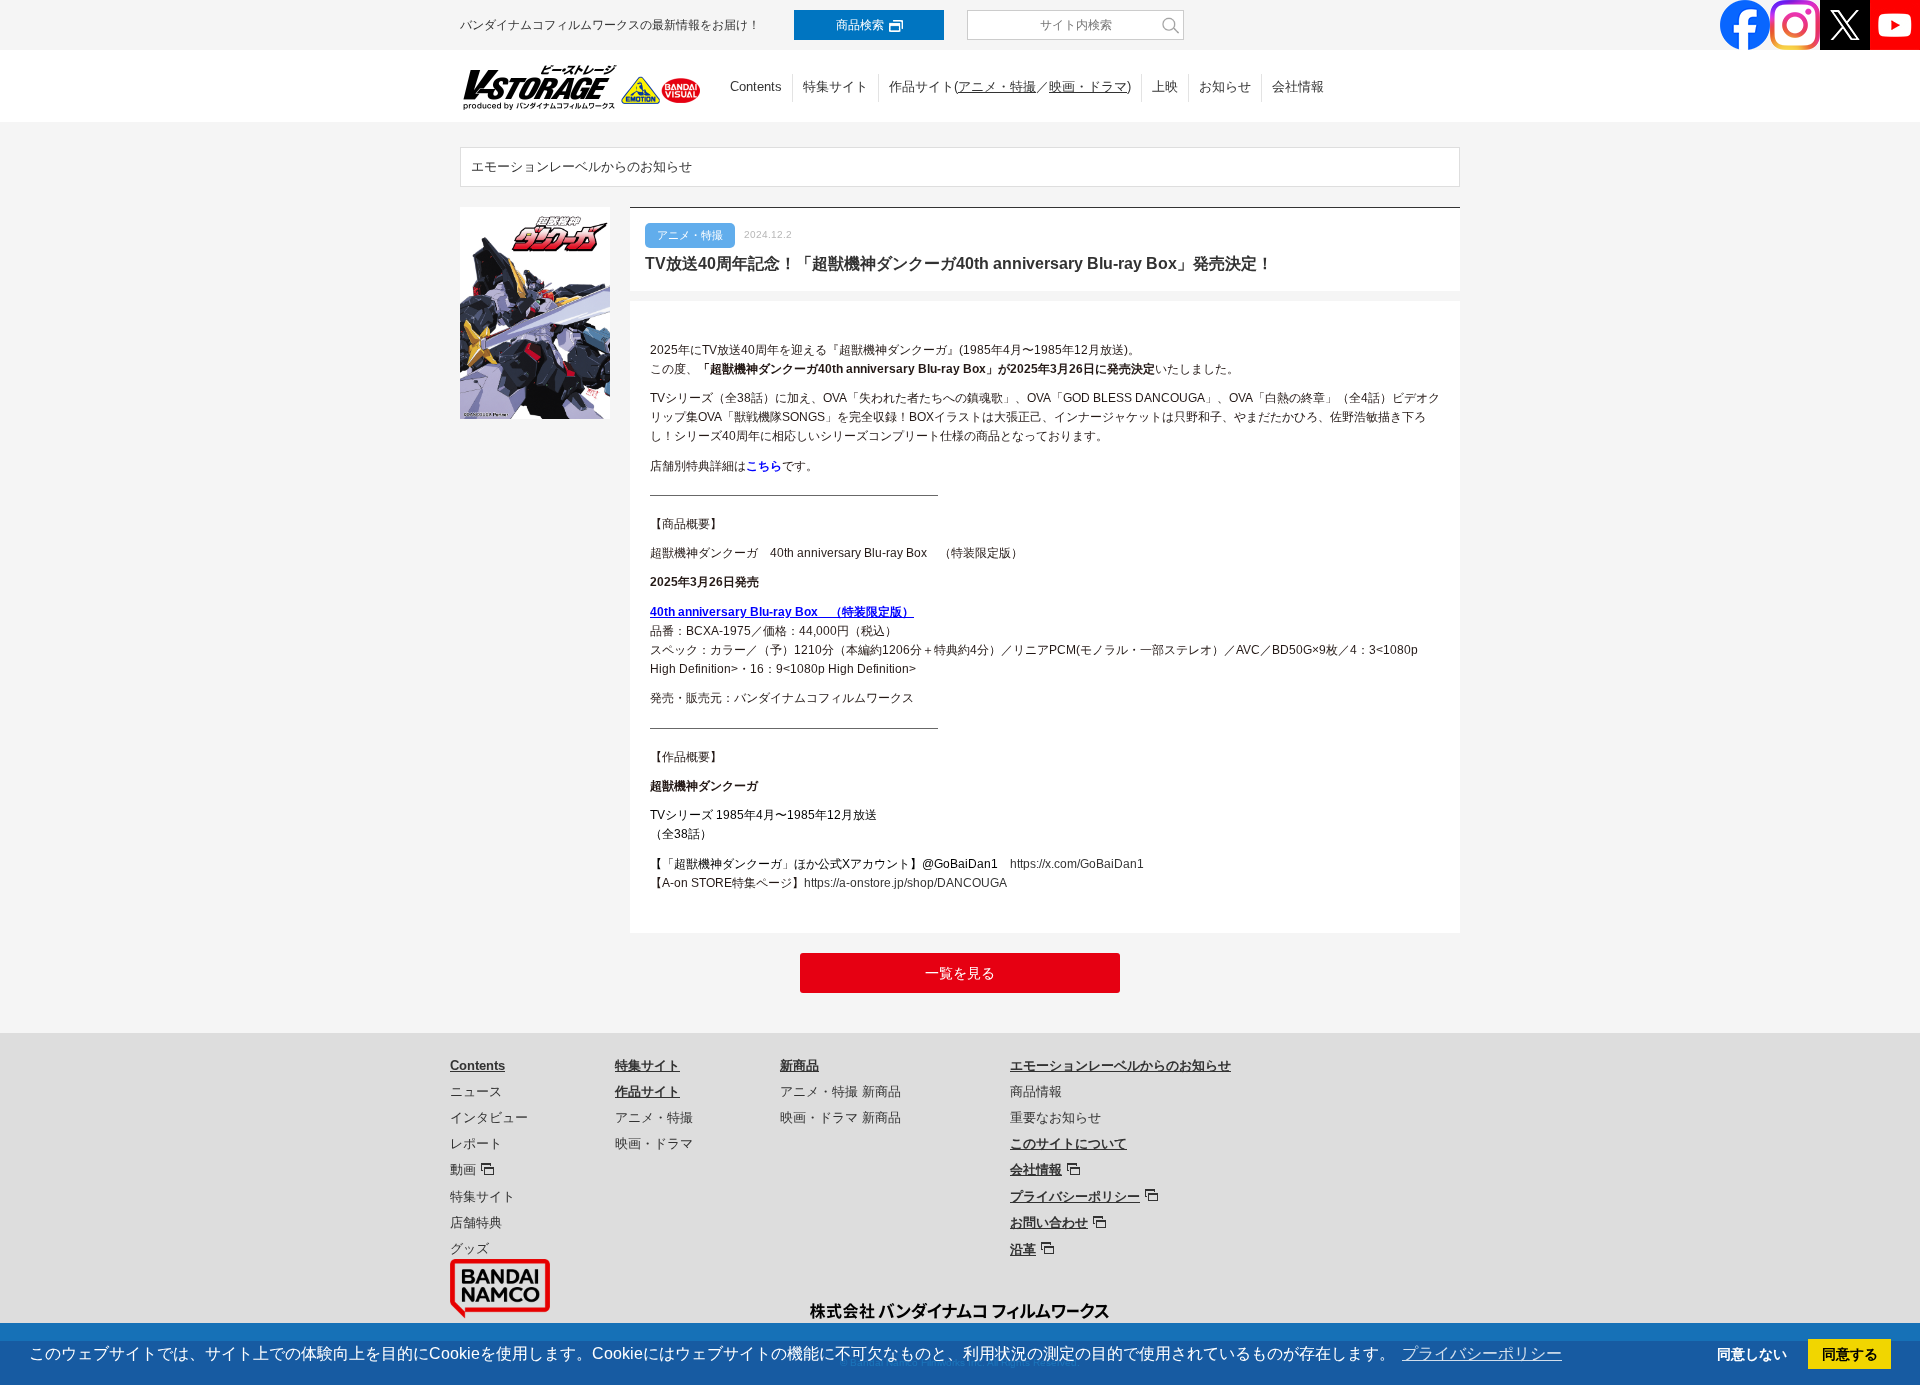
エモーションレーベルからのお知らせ (581, 166)
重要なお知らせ (1055, 1117)
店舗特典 (476, 1222)
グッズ (469, 1248)
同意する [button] (1850, 1354)
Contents (756, 86)
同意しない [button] (1752, 1354)
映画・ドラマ (1088, 86)
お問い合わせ (1049, 1222)
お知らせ (1225, 86)
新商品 (799, 1065)
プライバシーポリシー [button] (1482, 1353)
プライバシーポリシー (1075, 1196)
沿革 (1023, 1249)
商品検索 (860, 25)
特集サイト (835, 86)
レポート (476, 1143)
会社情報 (1298, 86)
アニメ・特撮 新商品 (840, 1091)
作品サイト (647, 1091)
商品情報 (1036, 1091)
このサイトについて (1068, 1143)
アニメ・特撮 (997, 86)
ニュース (476, 1091)
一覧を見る (960, 973)
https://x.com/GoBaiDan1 (1077, 864)
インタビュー (489, 1117)
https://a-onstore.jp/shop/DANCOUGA (905, 883)
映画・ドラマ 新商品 (840, 1117)
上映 (1165, 86)
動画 (463, 1169)
